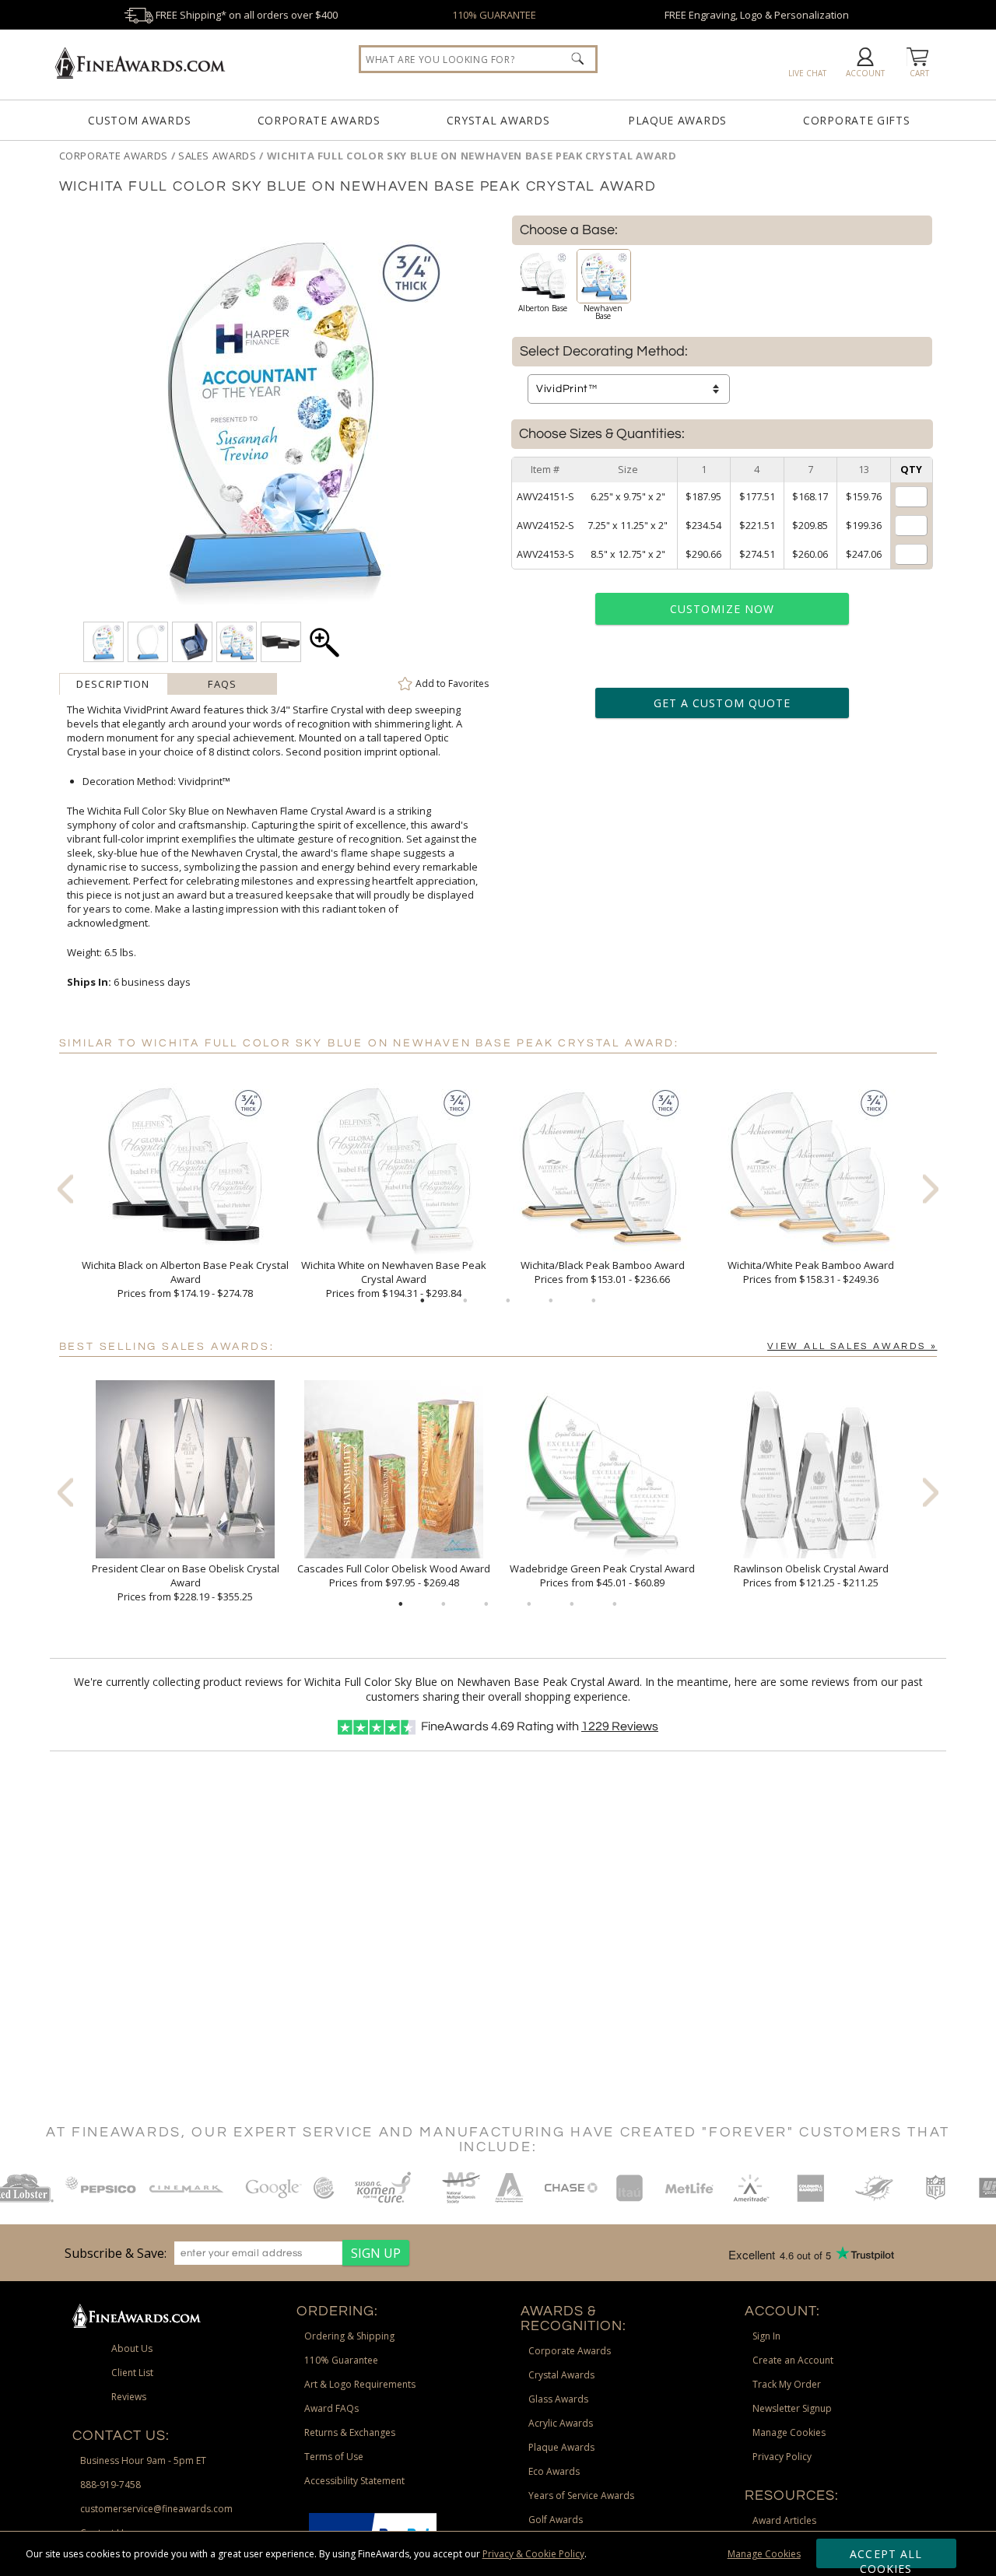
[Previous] (65, 1188)
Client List (132, 2373)
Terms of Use (334, 2457)
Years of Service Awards (581, 2495)
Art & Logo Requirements (360, 2384)
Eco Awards (554, 2471)
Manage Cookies (764, 2554)
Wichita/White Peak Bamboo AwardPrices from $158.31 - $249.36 (811, 1272)
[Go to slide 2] (465, 1301)
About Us (132, 2348)
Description (113, 684)
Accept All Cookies (886, 2557)
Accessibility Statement (354, 2481)
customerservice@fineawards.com (156, 2509)
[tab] (114, 684)
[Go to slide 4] (551, 1301)
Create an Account (793, 2360)
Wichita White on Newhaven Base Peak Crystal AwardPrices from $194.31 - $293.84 (394, 1279)
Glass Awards (558, 2399)
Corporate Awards (319, 120)
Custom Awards (139, 120)
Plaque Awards (677, 120)
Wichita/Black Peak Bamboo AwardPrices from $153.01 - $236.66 (603, 1272)
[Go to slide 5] (594, 1301)
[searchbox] (478, 59)
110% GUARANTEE (494, 15)
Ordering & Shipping (349, 2336)
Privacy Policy (782, 2457)
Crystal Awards (498, 120)
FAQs (222, 684)
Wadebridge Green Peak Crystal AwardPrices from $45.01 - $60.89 (602, 1575)
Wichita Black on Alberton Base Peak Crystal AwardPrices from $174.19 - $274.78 (185, 1279)
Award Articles (784, 2520)
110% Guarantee (341, 2360)
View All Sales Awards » (852, 1346)
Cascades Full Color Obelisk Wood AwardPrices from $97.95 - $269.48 (394, 1575)
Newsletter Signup (792, 2408)
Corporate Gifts (857, 120)
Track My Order (787, 2384)
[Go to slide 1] (423, 1301)
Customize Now (722, 609)
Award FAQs (331, 2408)
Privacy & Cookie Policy (533, 2554)
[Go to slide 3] (508, 1301)
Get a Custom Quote (722, 703)
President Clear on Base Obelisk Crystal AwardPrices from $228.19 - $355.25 (186, 1582)
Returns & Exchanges (350, 2432)
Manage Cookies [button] (789, 2432)
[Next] (931, 1188)
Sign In (766, 2336)
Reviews (620, 1726)
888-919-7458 (110, 2485)
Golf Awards (556, 2520)
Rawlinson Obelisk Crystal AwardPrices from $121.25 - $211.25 (811, 1575)
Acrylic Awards (561, 2423)
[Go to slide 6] (615, 1604)
